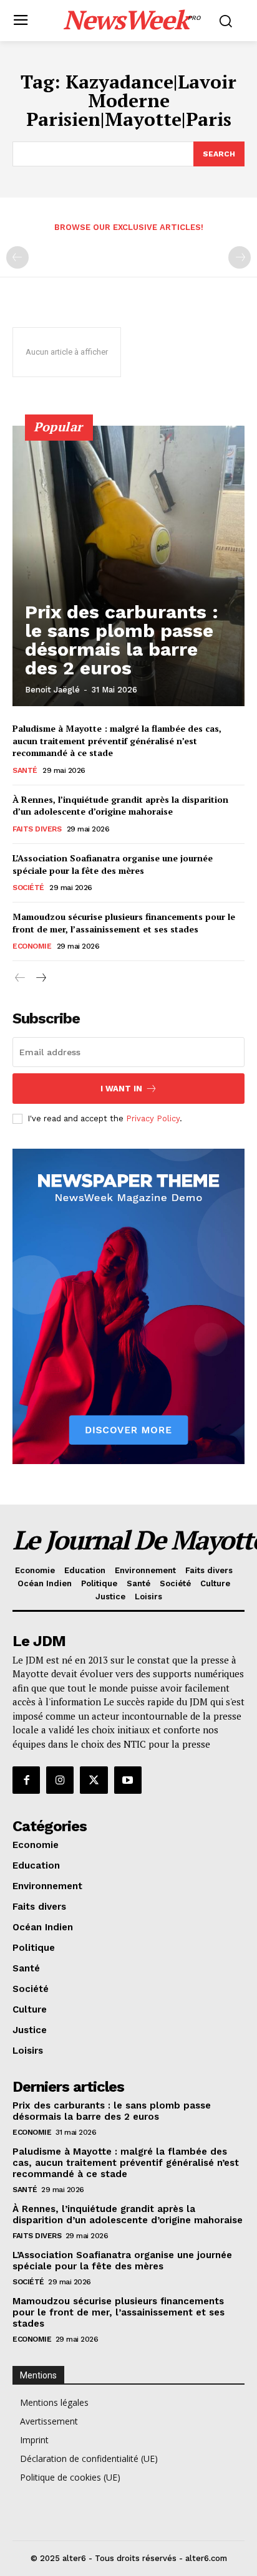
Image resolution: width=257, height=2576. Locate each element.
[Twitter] (94, 1780)
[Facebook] (26, 1780)
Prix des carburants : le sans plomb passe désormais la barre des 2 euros (122, 640)
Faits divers (37, 829)
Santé (25, 770)
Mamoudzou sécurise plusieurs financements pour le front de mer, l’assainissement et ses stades (124, 923)
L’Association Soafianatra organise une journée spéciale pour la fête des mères (113, 864)
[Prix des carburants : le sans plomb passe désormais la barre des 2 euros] (128, 566)
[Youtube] (128, 1780)
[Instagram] (60, 1780)
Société (28, 888)
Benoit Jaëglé (52, 690)
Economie (32, 946)
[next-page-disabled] (240, 257)
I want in (121, 1089)
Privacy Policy (153, 1118)
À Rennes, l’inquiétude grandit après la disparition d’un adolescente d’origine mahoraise (120, 806)
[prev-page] (17, 257)
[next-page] (40, 978)
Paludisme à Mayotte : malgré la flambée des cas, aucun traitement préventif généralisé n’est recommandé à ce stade (117, 740)
